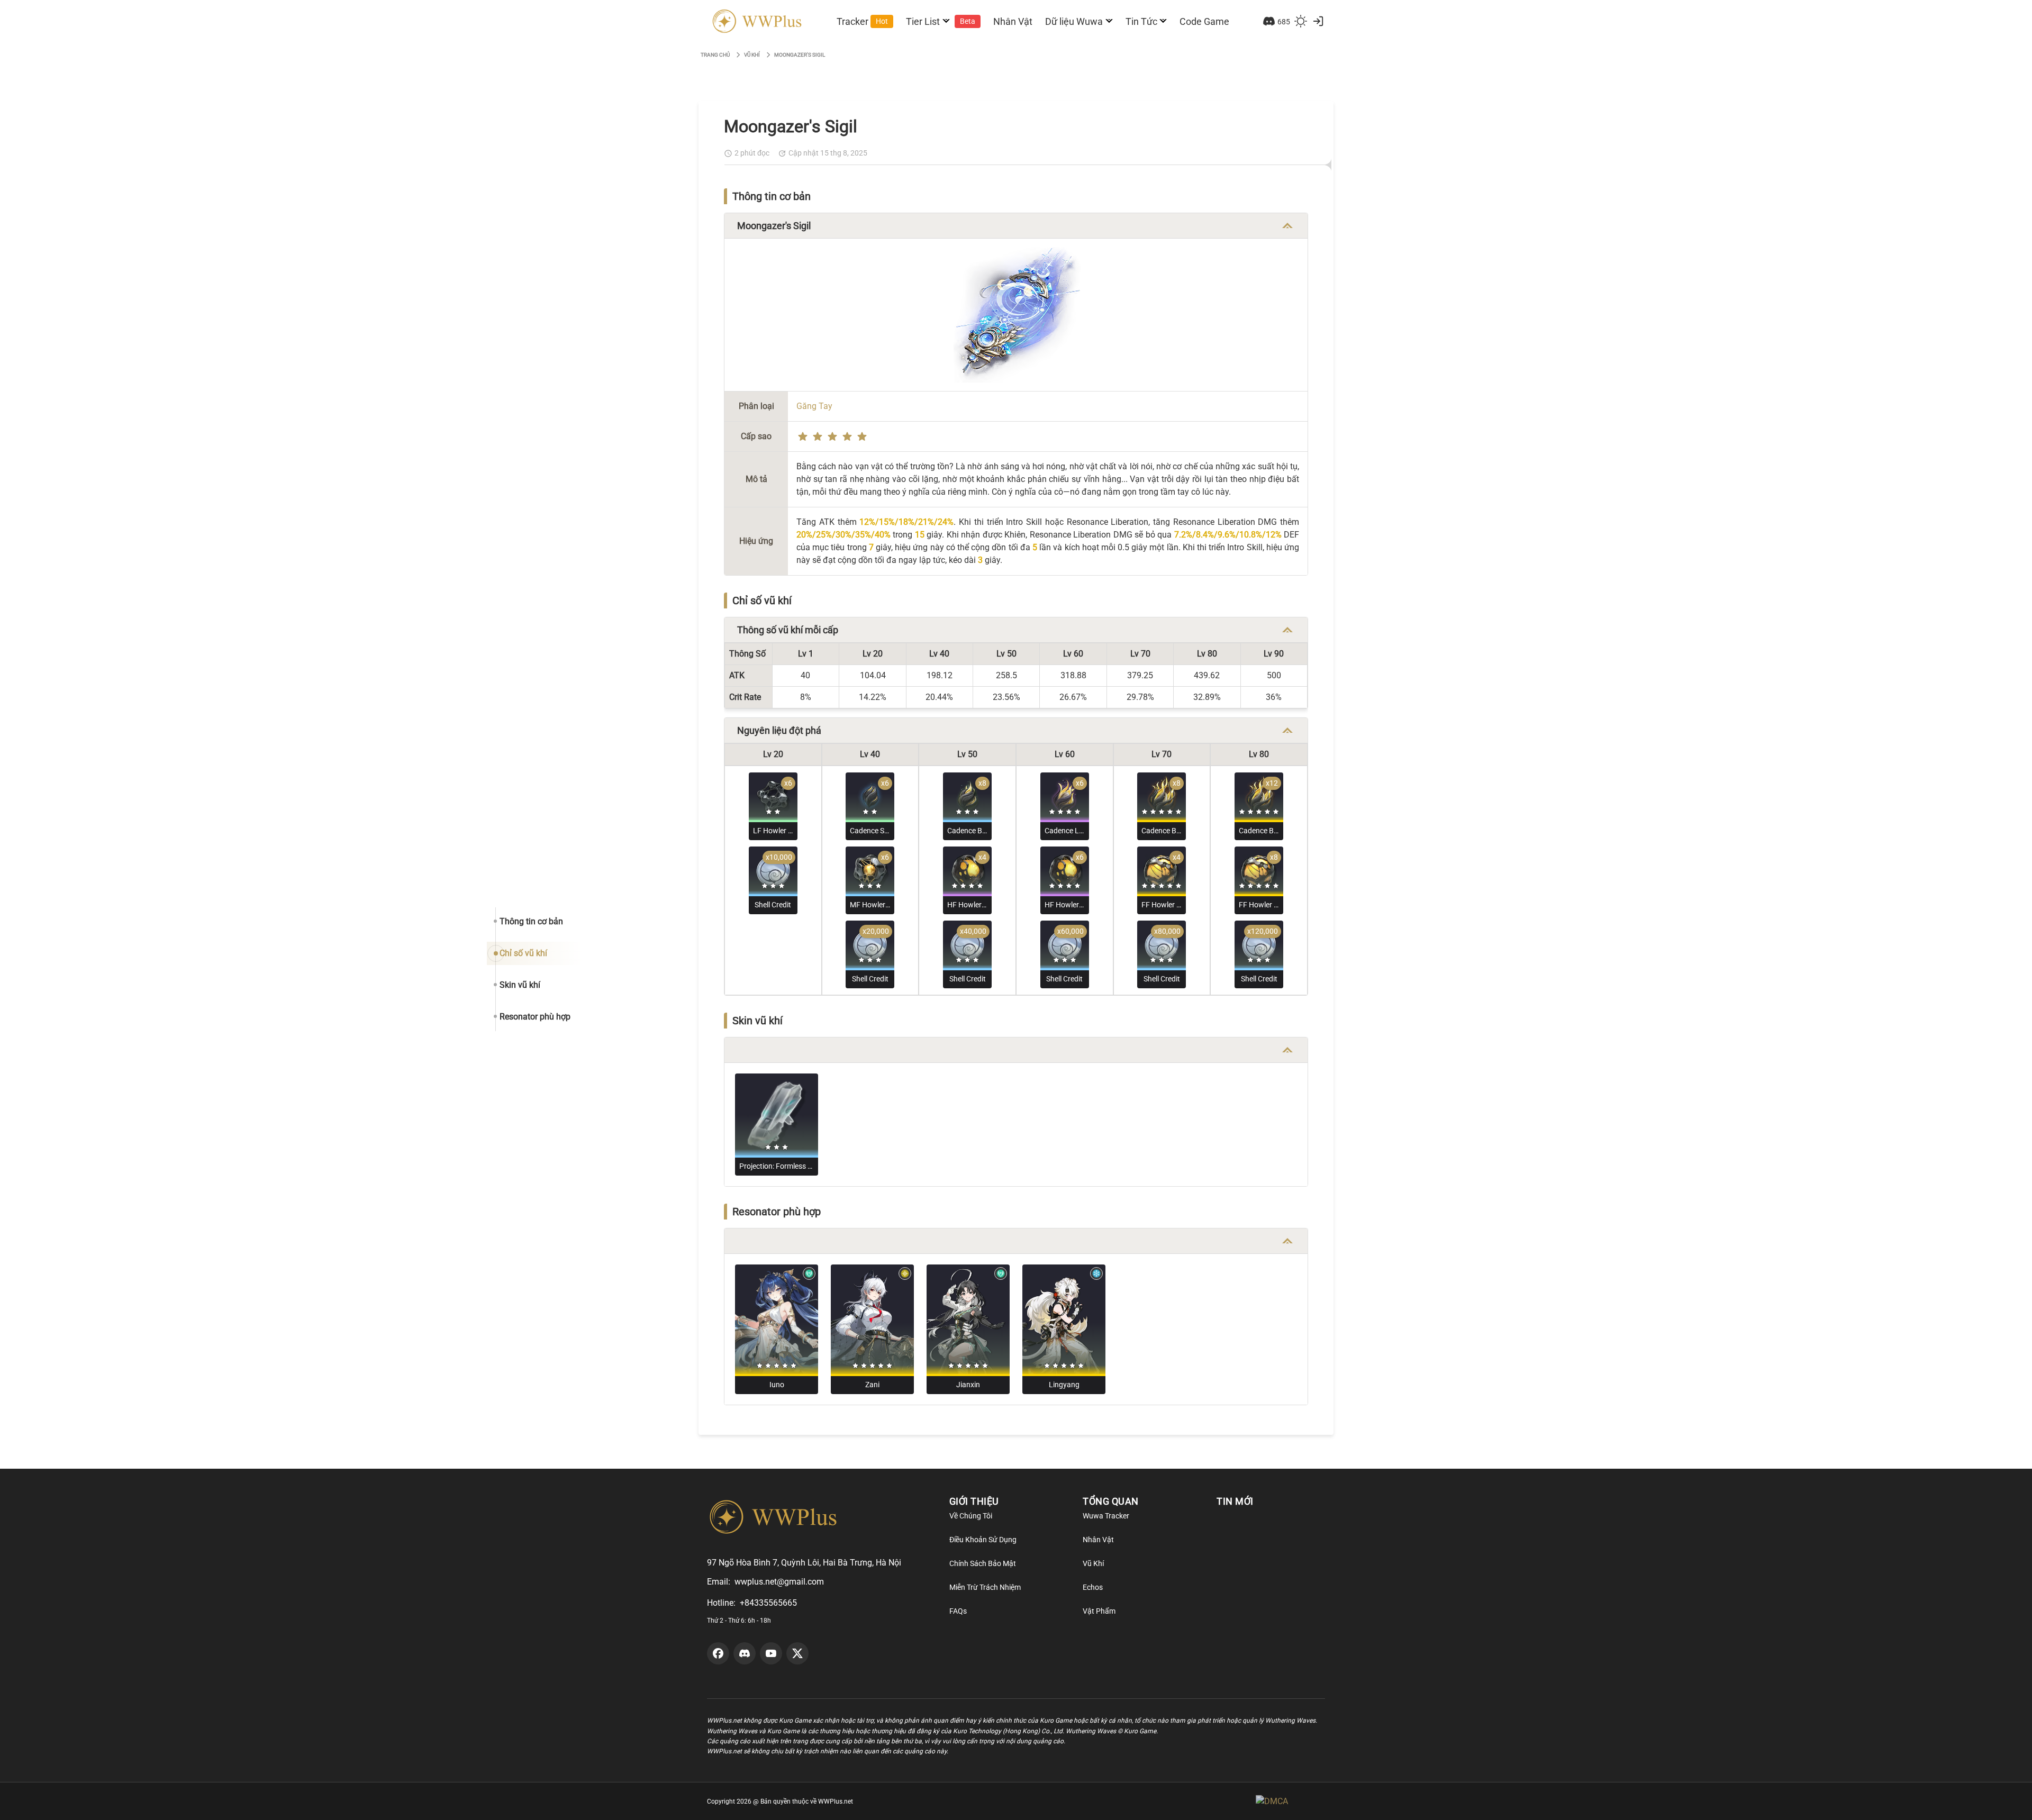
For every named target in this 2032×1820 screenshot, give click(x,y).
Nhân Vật (1013, 21)
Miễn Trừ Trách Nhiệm (985, 1587)
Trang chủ (715, 55)
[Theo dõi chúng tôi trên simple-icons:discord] (745, 1653)
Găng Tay (814, 406)
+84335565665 (768, 1603)
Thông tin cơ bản (531, 921)
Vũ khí (752, 55)
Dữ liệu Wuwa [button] (1074, 21)
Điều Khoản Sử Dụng (983, 1540)
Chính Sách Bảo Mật (983, 1563)
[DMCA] (1290, 1801)
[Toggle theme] (1301, 21)
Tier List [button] (941, 21)
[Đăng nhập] (1318, 21)
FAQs (958, 1611)
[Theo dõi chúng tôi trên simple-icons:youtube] (771, 1653)
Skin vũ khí (520, 985)
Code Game (1204, 21)
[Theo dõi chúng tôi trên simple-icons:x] (797, 1653)
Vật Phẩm (1099, 1611)
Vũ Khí (1093, 1563)
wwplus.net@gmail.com (779, 1582)
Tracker (862, 21)
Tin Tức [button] (1141, 21)
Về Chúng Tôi (971, 1516)
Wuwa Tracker (1106, 1516)
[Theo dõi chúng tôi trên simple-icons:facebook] (718, 1653)
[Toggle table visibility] (1287, 226)
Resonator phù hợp (535, 1017)
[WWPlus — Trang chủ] (755, 21)
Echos (1093, 1587)
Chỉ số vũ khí (523, 953)
